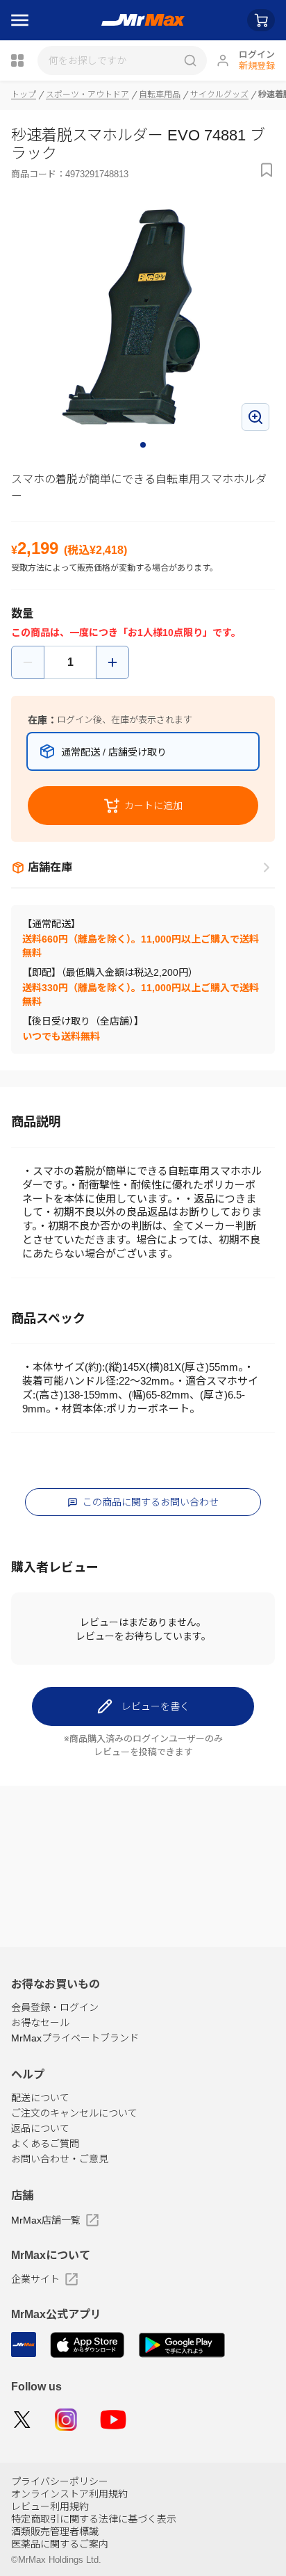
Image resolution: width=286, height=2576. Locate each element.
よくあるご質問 (45, 2144)
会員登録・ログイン (55, 2007)
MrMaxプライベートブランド (75, 2038)
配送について (40, 2098)
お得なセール (40, 2023)
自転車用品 (160, 95)
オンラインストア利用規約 (69, 2494)
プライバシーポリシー (60, 2481)
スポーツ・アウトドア (87, 95)
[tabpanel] (143, 317)
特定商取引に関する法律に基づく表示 (94, 2519)
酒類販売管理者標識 (55, 2532)
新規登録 (257, 66)
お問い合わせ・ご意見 (60, 2159)
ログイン (257, 55)
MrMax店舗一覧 (46, 2220)
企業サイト (35, 2279)
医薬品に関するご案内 (60, 2544)
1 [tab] (144, 446)
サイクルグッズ (219, 95)
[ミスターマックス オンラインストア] (143, 20)
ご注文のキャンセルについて (74, 2113)
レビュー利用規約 (50, 2506)
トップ (24, 95)
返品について (40, 2128)
